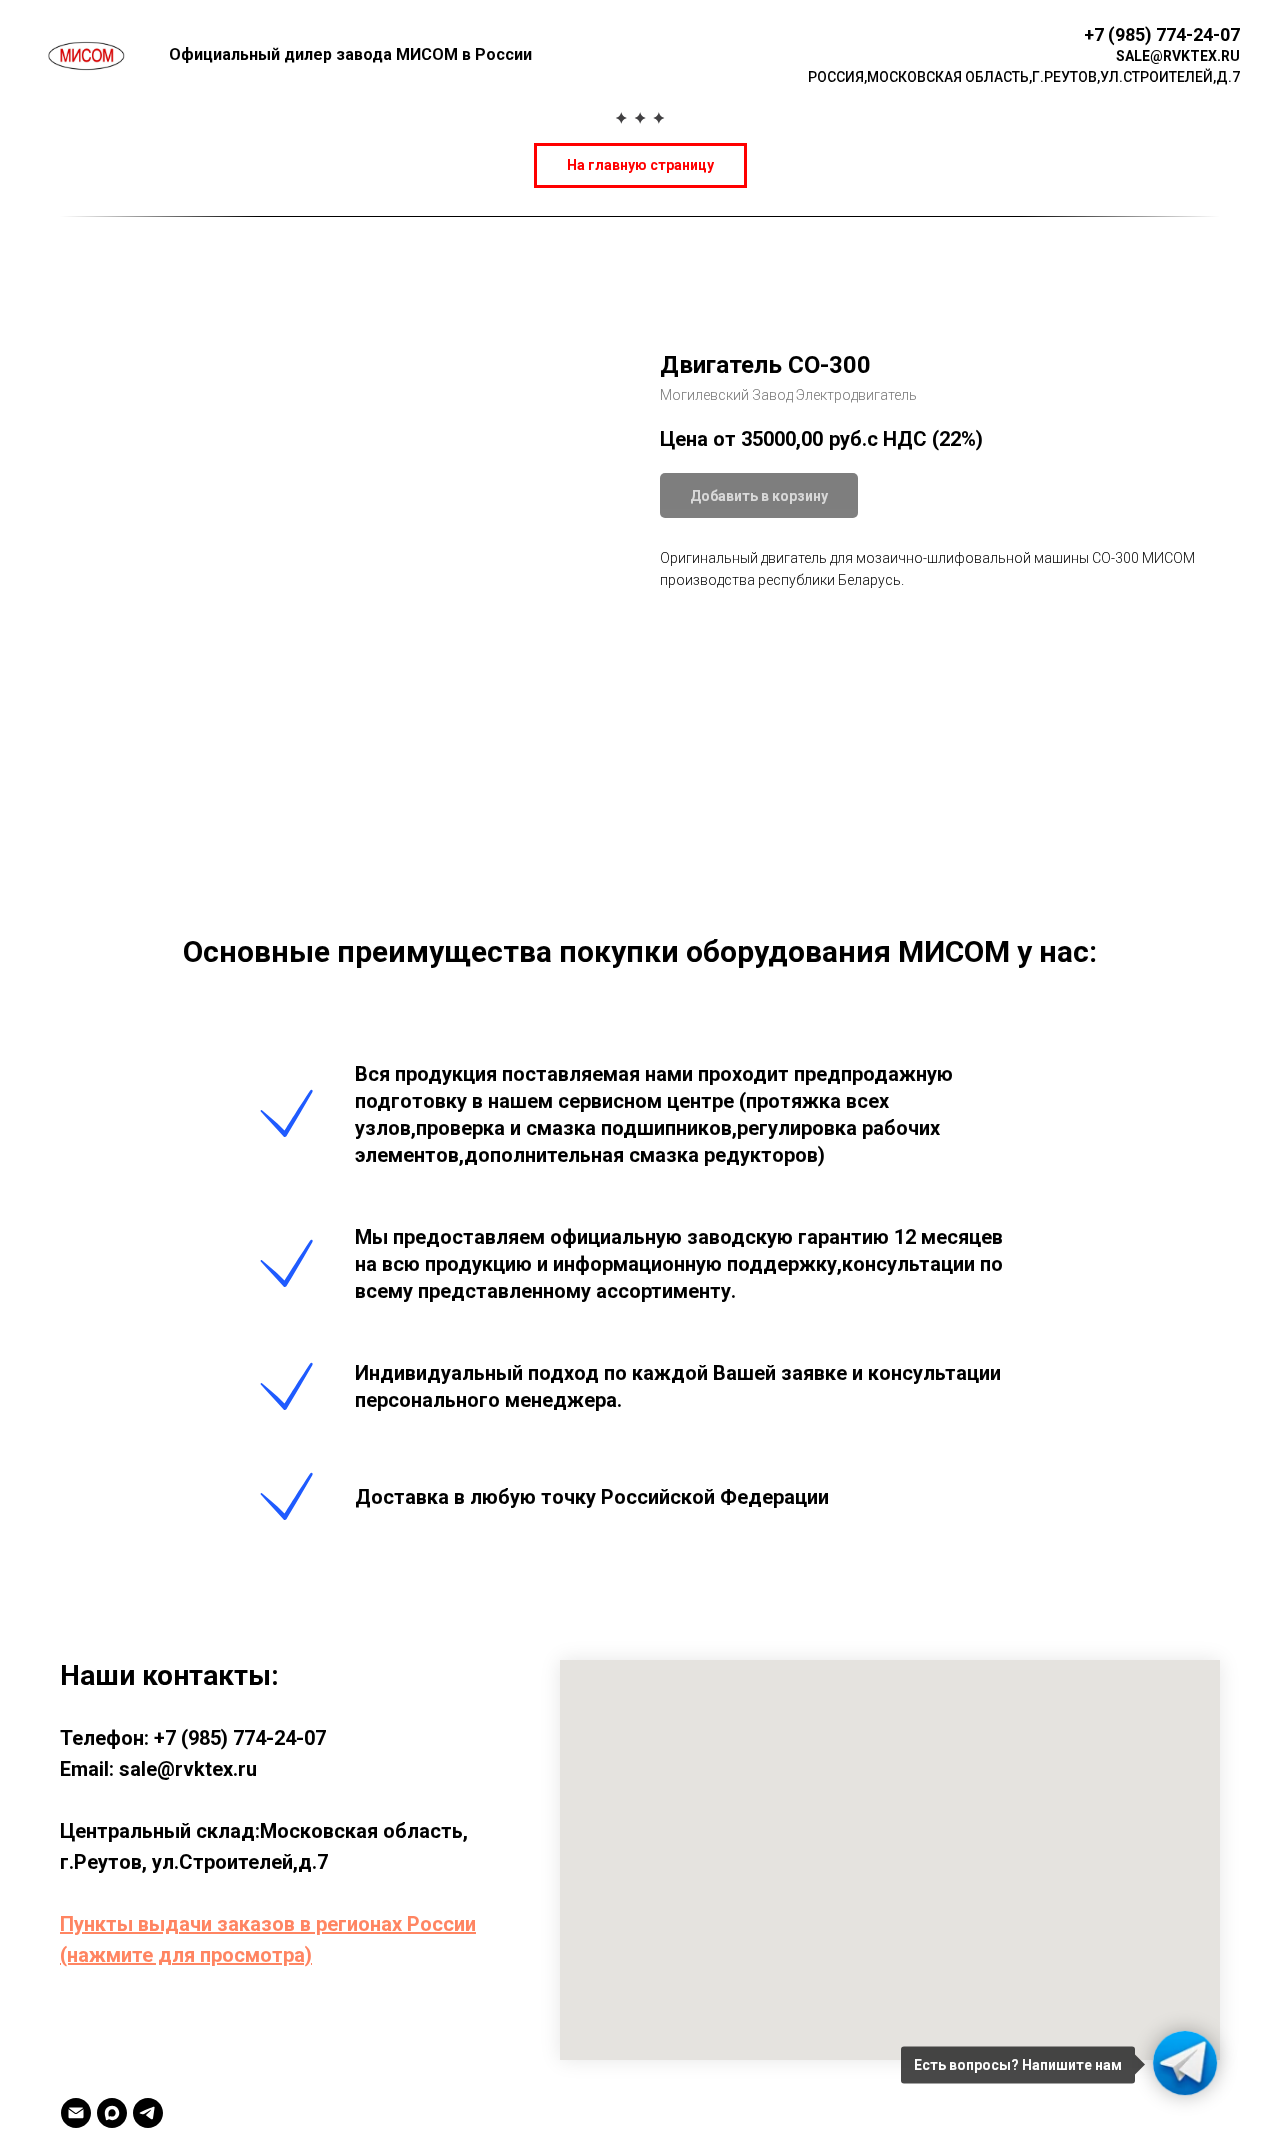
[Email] (76, 2113)
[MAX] (112, 2113)
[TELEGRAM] (148, 2113)
